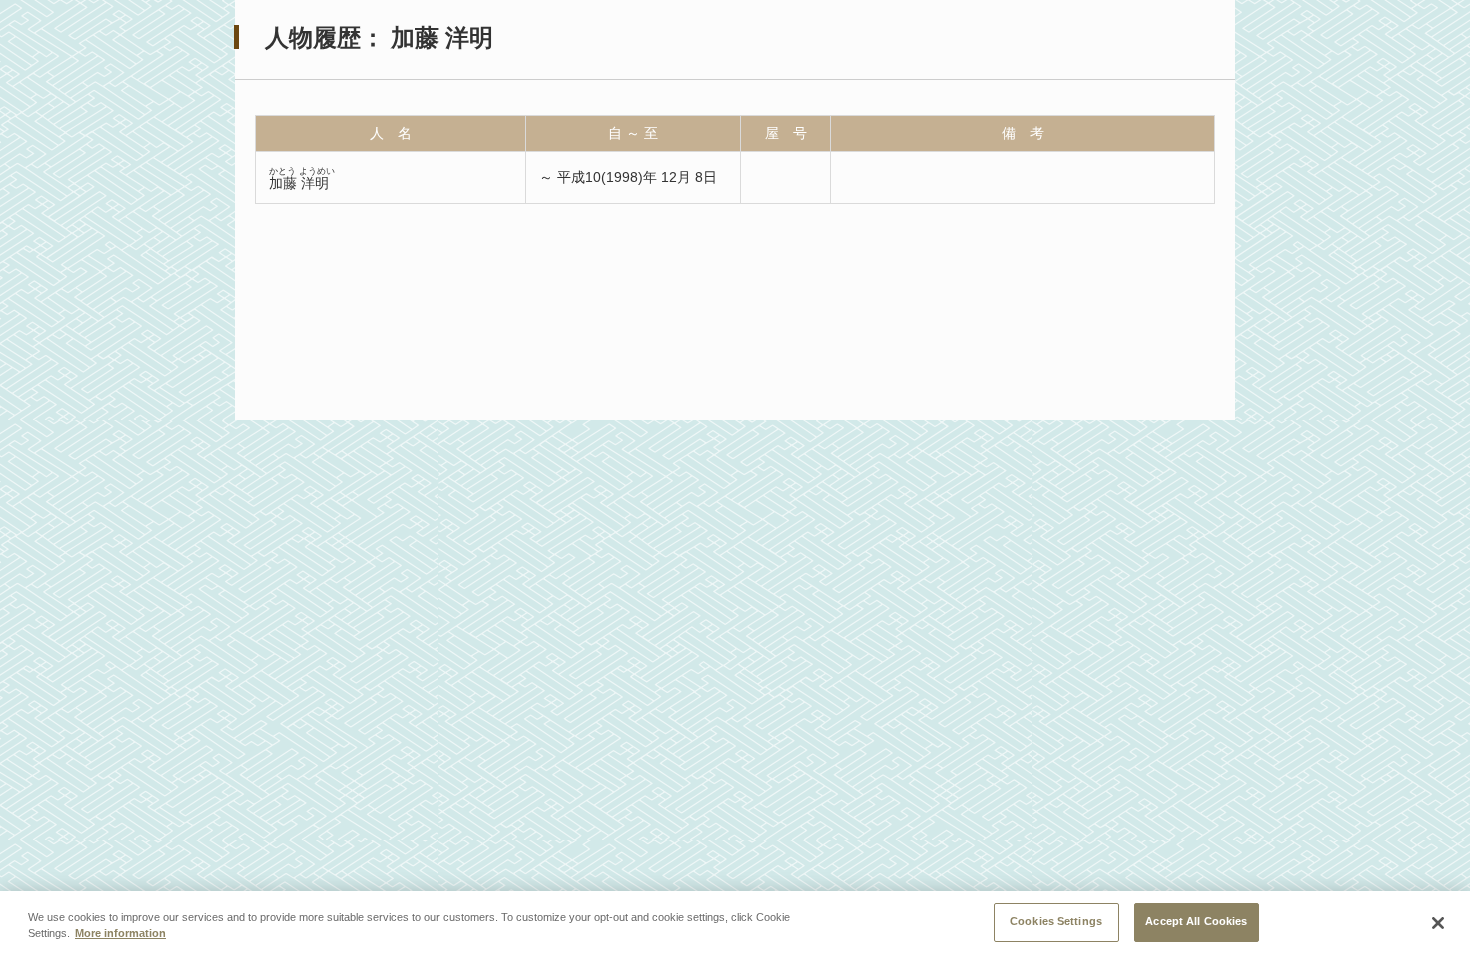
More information (120, 934)
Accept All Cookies (1196, 921)
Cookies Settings (1056, 921)
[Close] (1438, 923)
